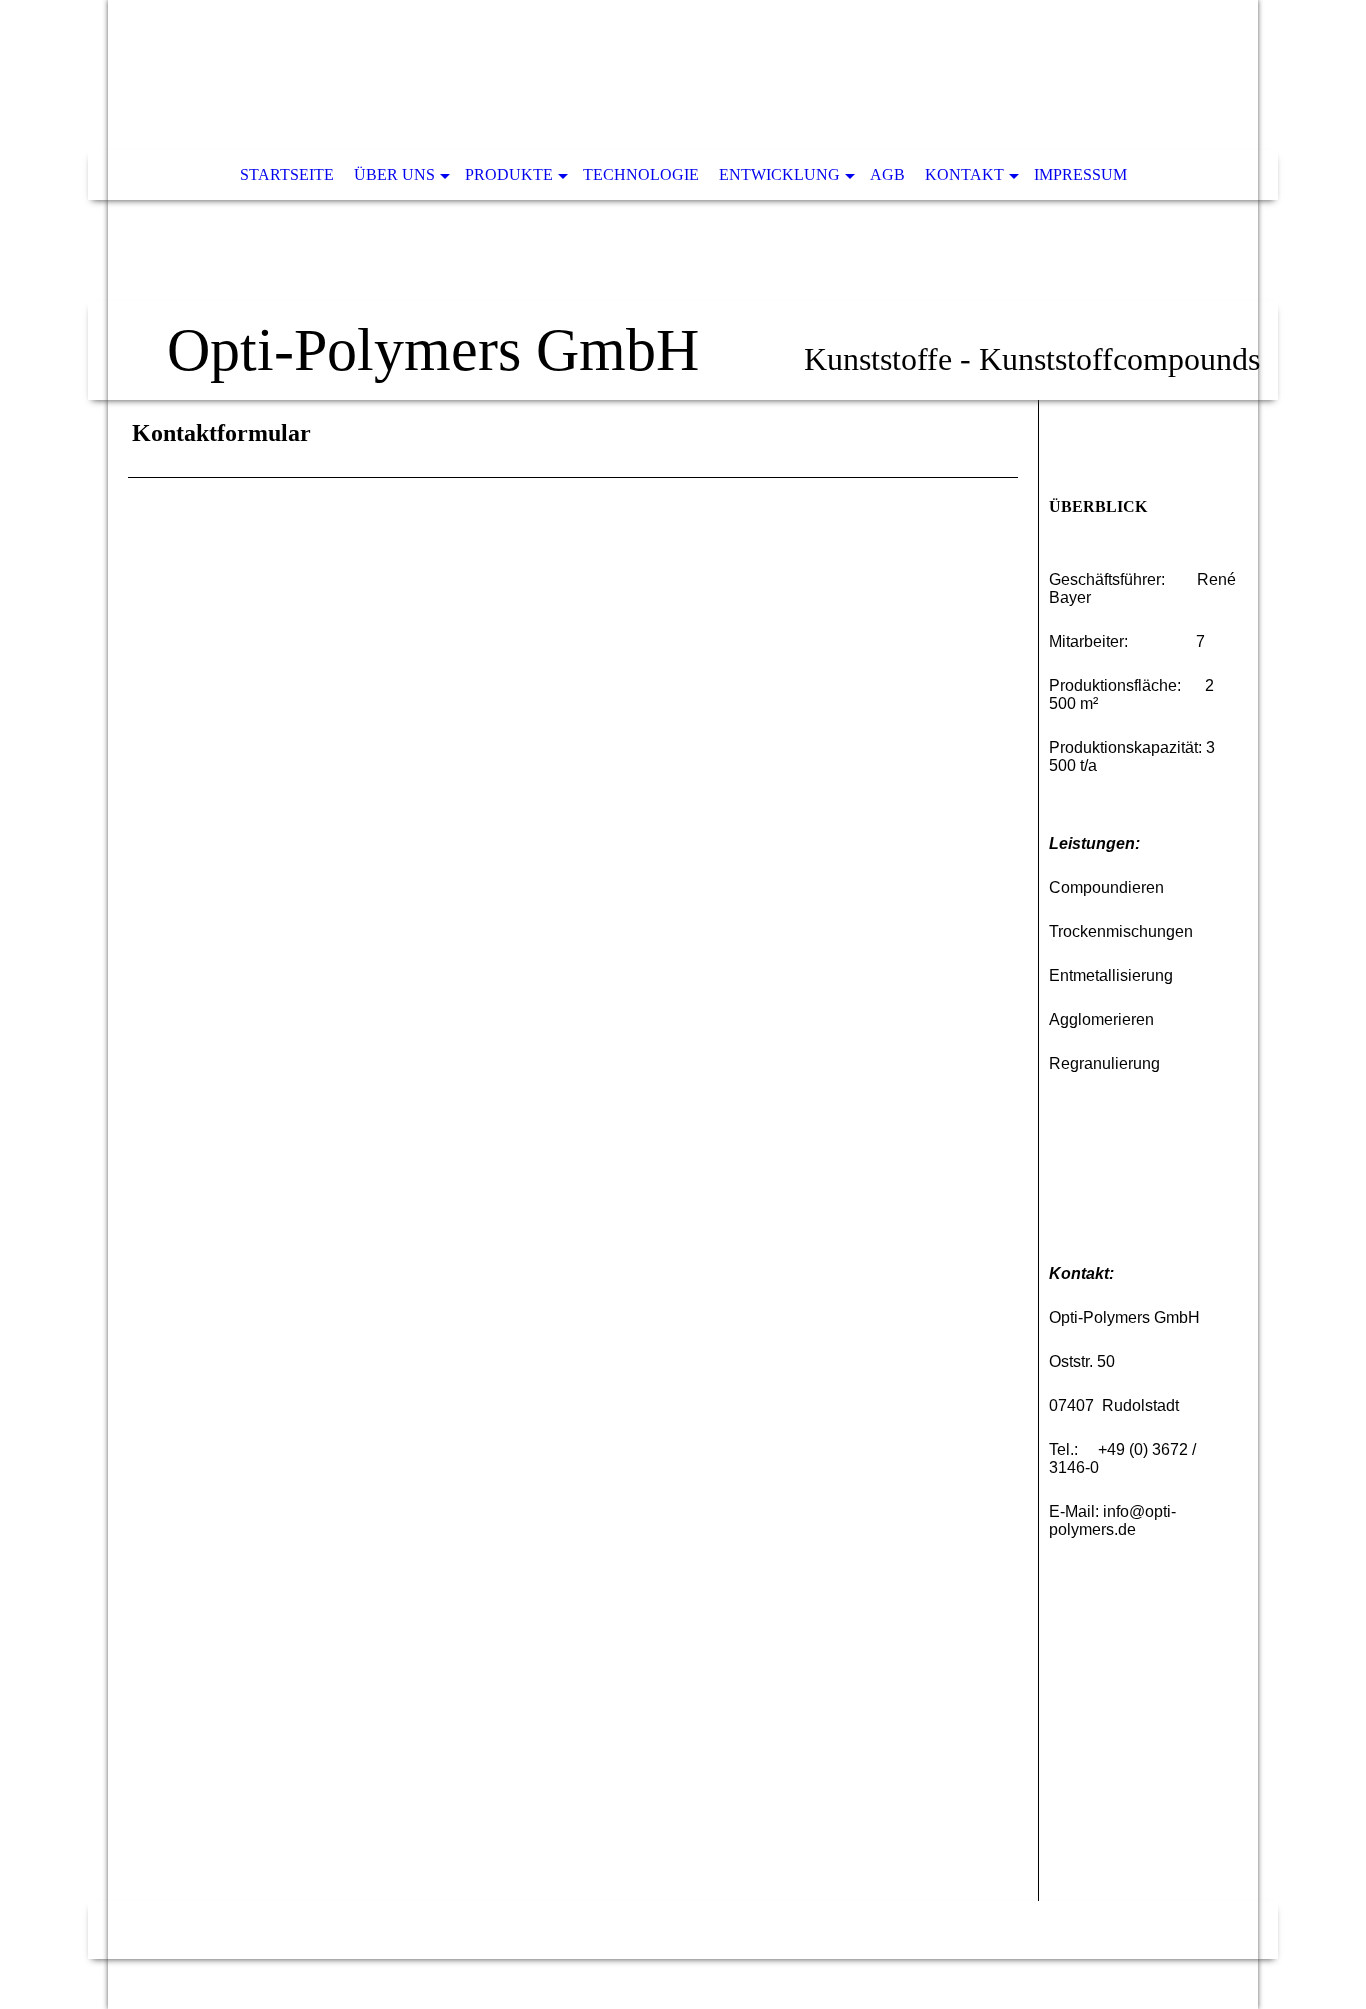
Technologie (641, 174)
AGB (887, 174)
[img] (683, 200)
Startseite (287, 174)
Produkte (509, 174)
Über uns (394, 174)
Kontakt (964, 174)
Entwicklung (779, 174)
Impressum (1080, 174)
